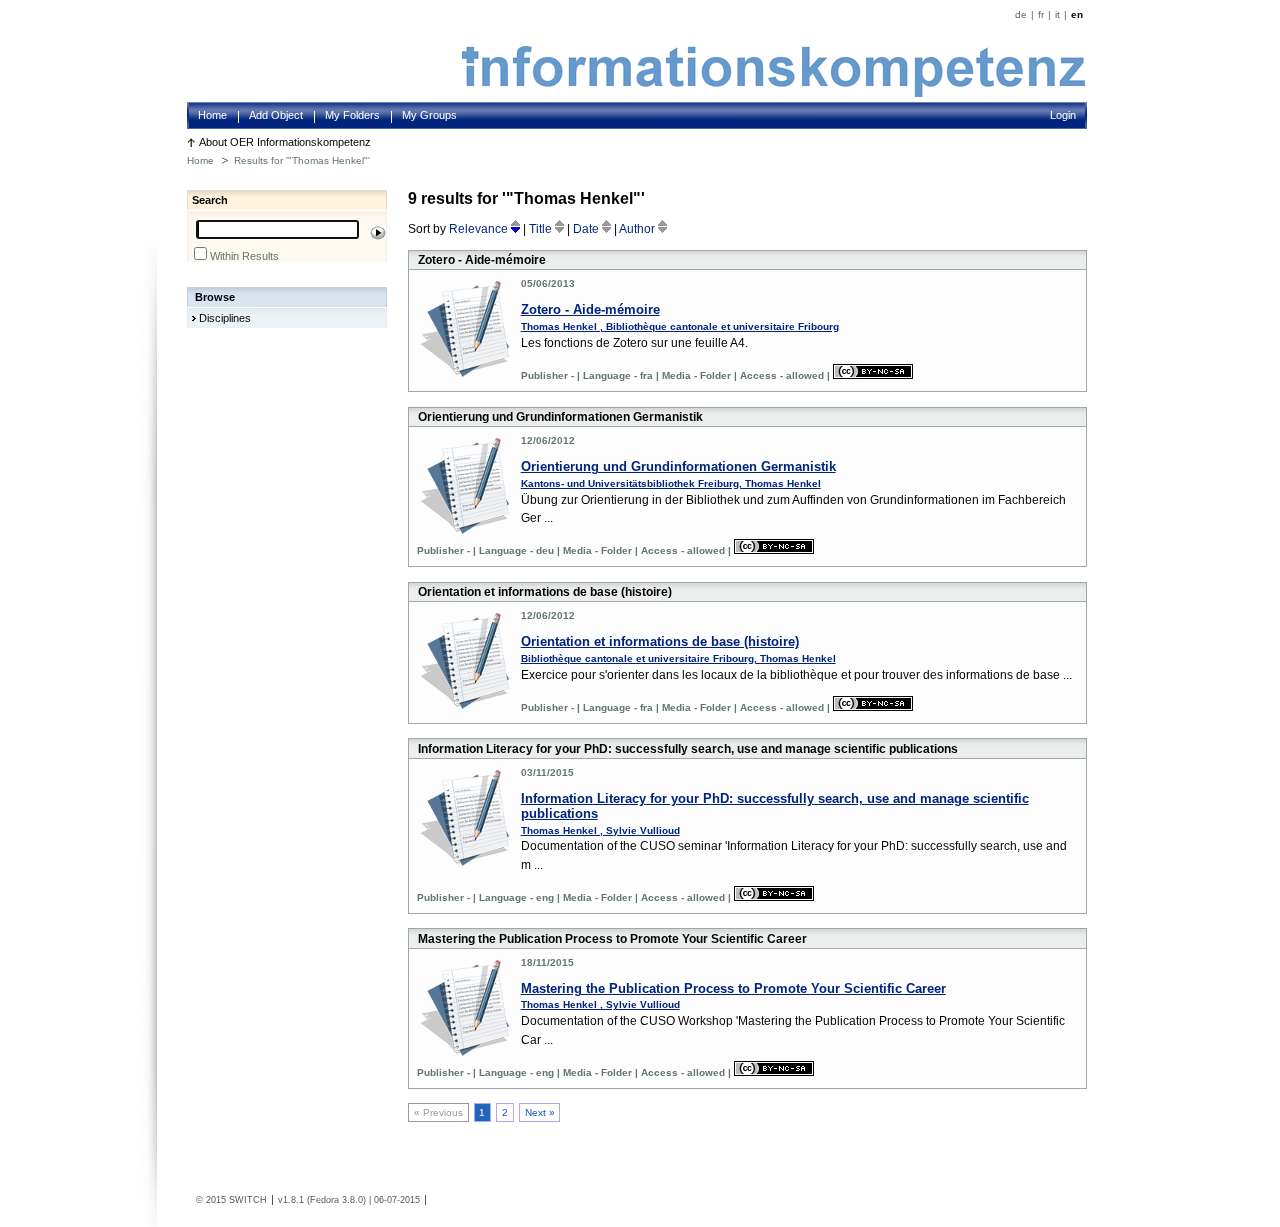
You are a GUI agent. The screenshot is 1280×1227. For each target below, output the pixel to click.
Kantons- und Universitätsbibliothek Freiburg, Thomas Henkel (671, 483)
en (1077, 14)
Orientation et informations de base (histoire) (660, 641)
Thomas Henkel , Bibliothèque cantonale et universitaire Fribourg (680, 326)
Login (1063, 115)
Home (212, 115)
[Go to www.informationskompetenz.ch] (773, 93)
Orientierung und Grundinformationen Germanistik (678, 466)
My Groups (429, 115)
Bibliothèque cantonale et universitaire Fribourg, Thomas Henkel (678, 658)
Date (587, 229)
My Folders (352, 115)
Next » (540, 1112)
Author (638, 229)
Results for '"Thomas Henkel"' (302, 160)
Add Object (276, 115)
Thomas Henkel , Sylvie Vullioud (600, 830)
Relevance (480, 229)
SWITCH (248, 1200)
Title (542, 229)
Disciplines (225, 318)
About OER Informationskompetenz (285, 142)
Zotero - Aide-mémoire (590, 309)
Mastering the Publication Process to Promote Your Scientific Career (733, 988)
